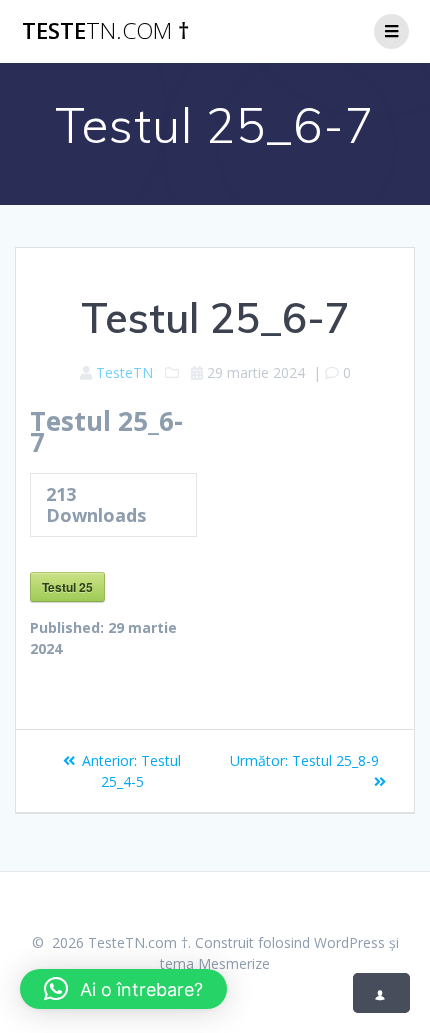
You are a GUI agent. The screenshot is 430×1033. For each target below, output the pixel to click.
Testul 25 (67, 587)
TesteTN (124, 372)
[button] (123, 989)
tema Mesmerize (215, 963)
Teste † (105, 31)
